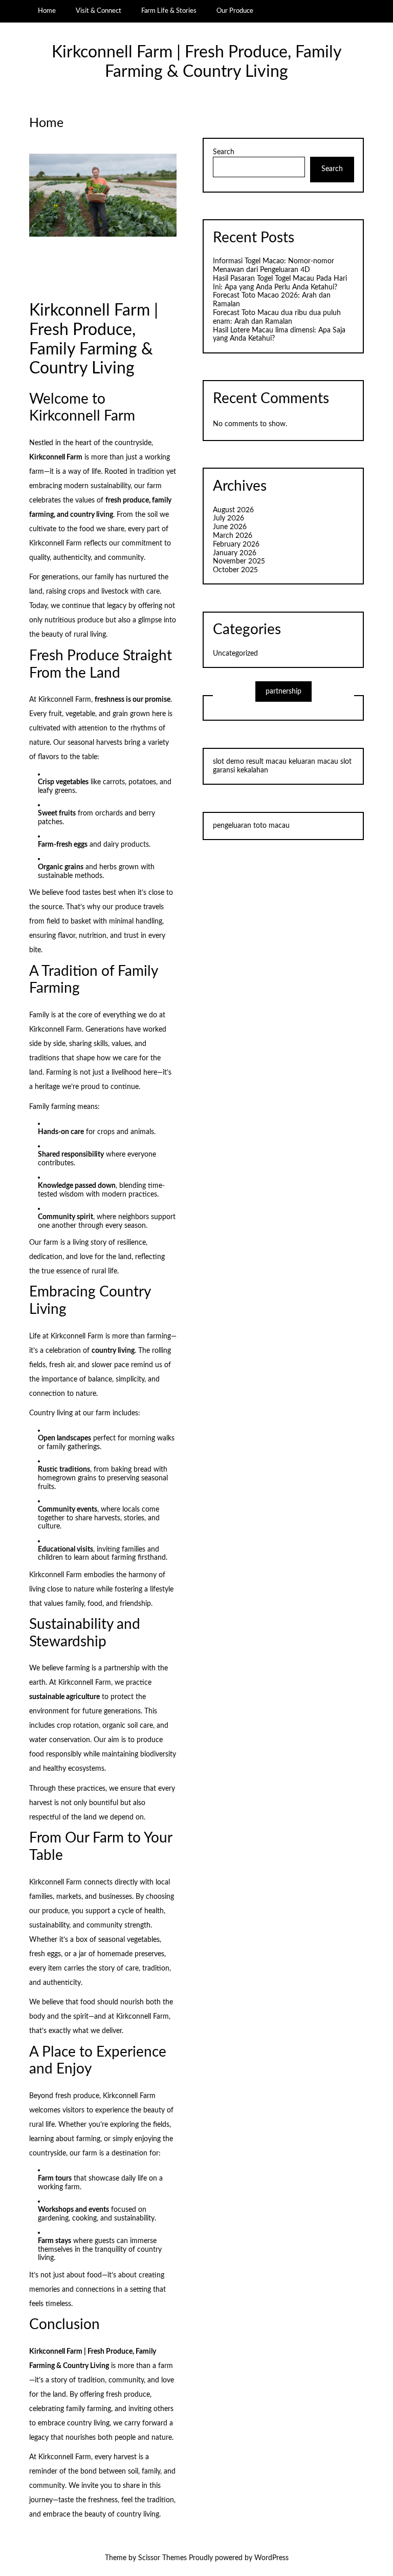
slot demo (228, 762)
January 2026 (235, 553)
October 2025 (235, 570)
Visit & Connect (99, 11)
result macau (266, 762)
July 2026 (228, 518)
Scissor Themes (162, 2558)
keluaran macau (313, 762)
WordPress (271, 2558)
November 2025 (239, 561)
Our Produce (235, 11)
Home (47, 11)
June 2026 (230, 527)
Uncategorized (235, 654)
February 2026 (236, 544)
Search (224, 152)
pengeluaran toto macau (251, 826)
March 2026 (233, 536)
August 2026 (233, 510)
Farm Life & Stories (169, 11)
